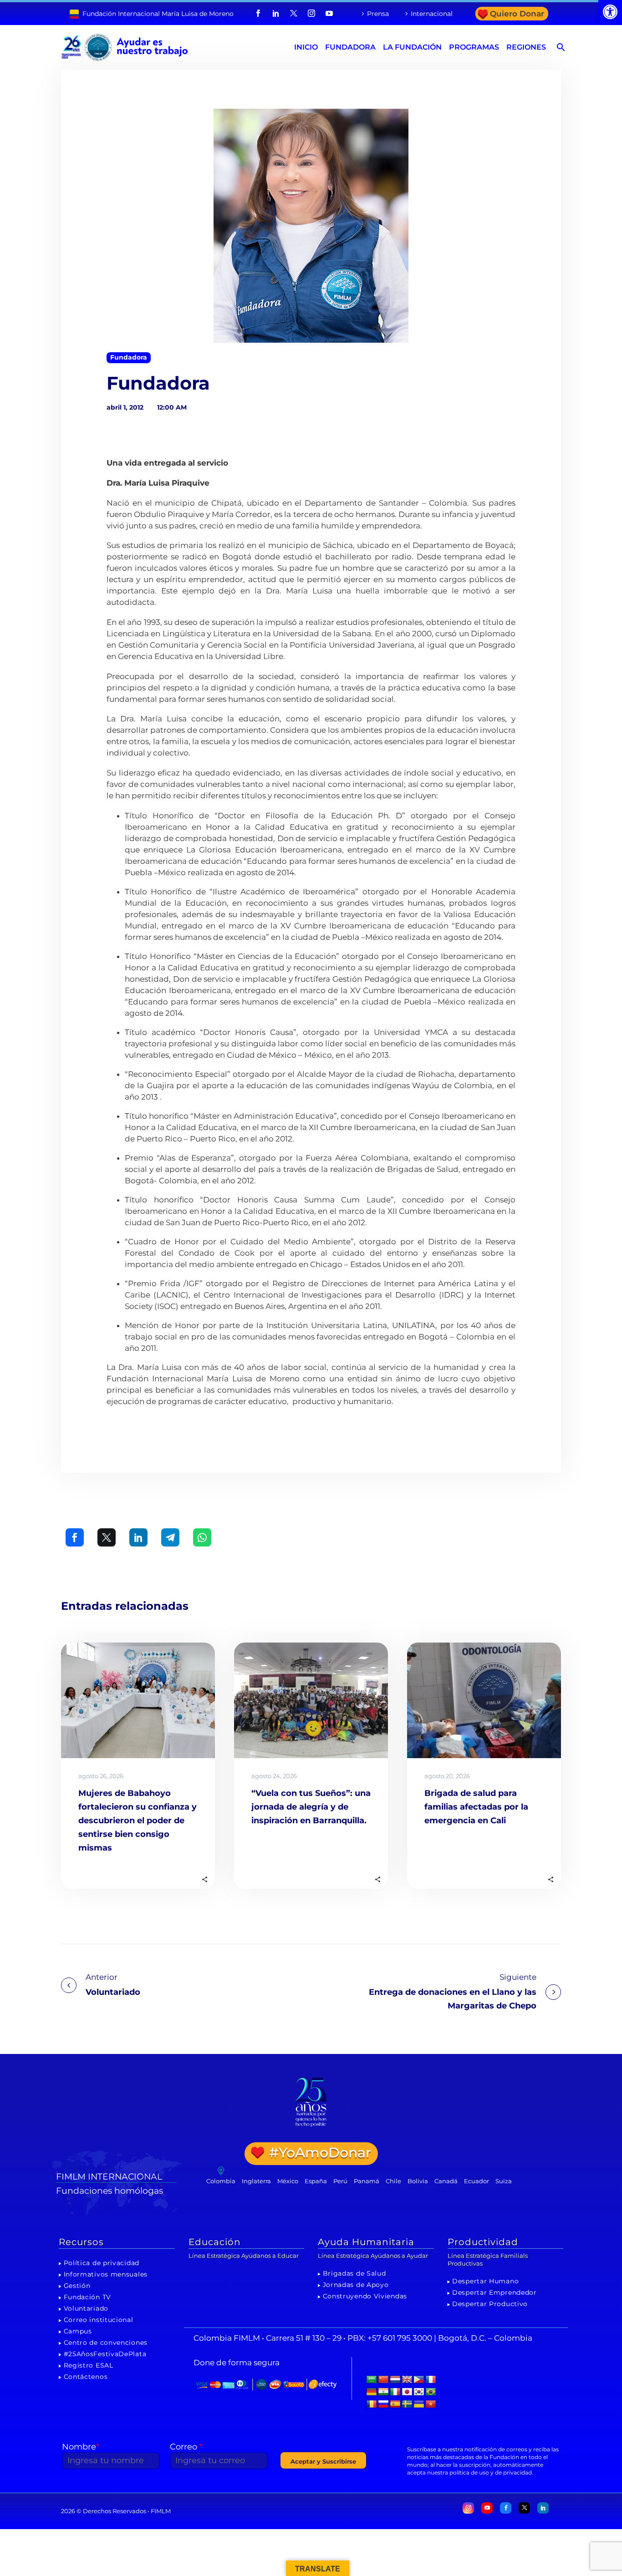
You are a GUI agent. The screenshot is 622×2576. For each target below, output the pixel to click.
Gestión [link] (77, 2286)
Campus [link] (78, 2331)
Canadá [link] (446, 2181)
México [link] (288, 2181)
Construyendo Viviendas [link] (365, 2296)
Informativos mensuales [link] (106, 2274)
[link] (610, 12)
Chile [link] (393, 2181)
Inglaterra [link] (256, 2181)
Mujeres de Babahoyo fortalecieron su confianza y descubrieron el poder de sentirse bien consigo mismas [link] (138, 1820)
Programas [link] (474, 47)
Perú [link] (340, 2181)
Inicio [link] (306, 47)
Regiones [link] (526, 47)
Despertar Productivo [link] (490, 2304)
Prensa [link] (378, 14)
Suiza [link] (504, 2181)
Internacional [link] (432, 14)
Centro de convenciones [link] (106, 2343)
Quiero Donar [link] (517, 14)
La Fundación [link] (412, 47)
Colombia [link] (221, 2181)
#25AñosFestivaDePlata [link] (105, 2354)
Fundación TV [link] (87, 2297)
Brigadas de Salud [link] (354, 2273)
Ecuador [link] (477, 2181)
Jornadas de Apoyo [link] (356, 2285)
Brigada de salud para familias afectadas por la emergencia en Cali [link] (476, 1807)
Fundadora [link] (350, 47)
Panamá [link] (367, 2181)
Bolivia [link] (418, 2181)
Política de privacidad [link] (102, 2263)
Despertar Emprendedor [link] (495, 2292)
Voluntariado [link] (86, 2308)
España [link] (316, 2181)
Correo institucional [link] (99, 2320)
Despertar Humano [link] (485, 2281)
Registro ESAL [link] (89, 2365)
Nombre (81, 2447)
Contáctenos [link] (86, 2377)
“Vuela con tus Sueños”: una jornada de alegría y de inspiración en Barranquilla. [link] (311, 1807)
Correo (186, 2447)
